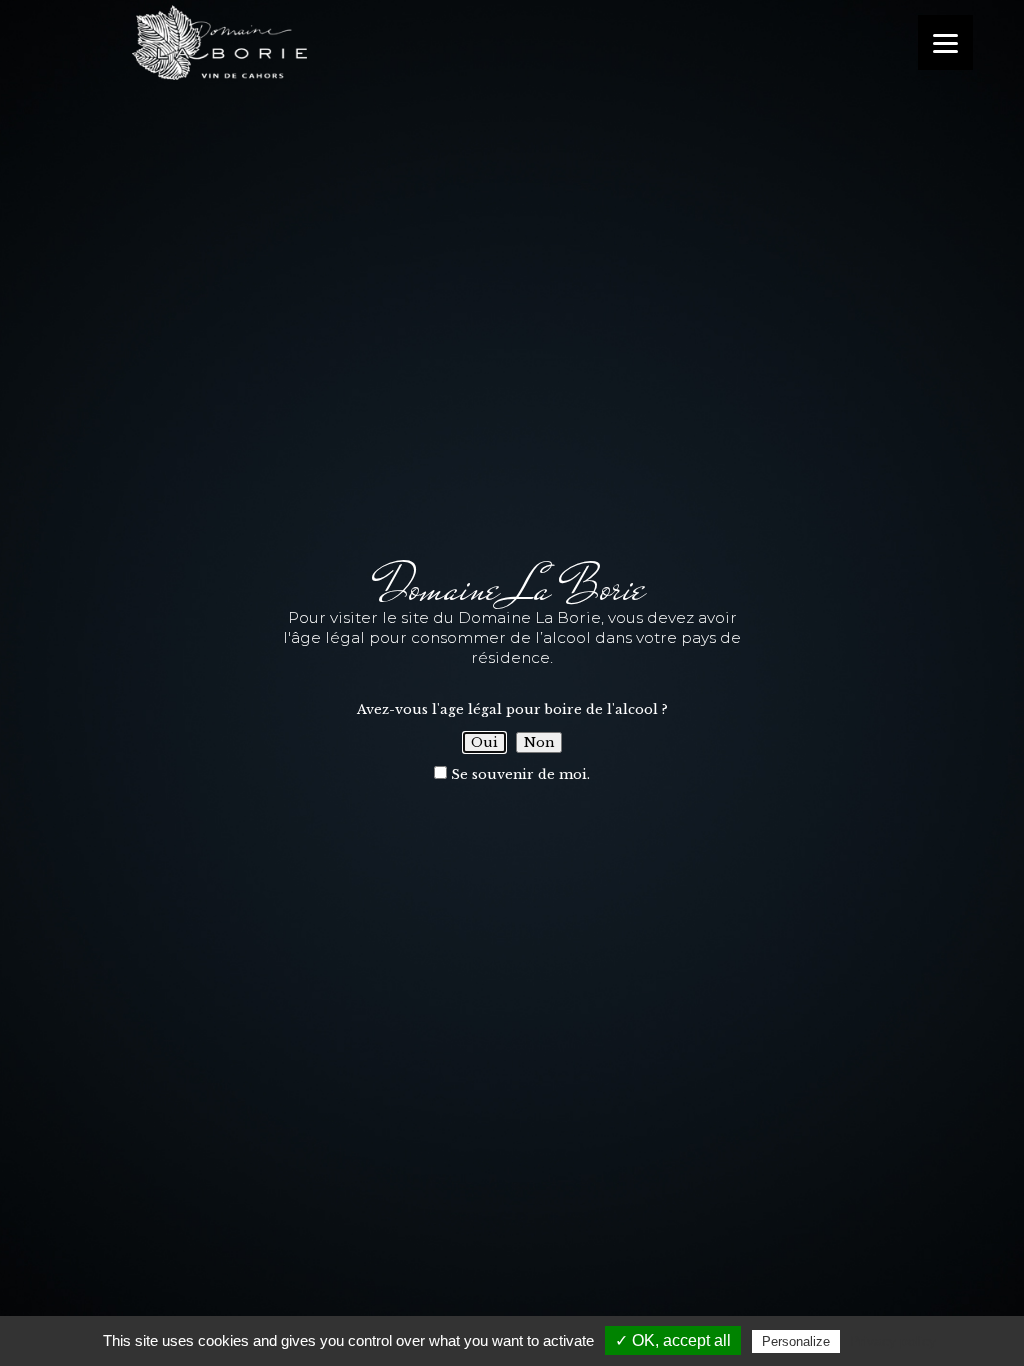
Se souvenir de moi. (518, 774)
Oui (484, 742)
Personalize (796, 1341)
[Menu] (945, 42)
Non (539, 742)
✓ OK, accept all (673, 1340)
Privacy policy (893, 1341)
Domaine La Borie (322, 42)
